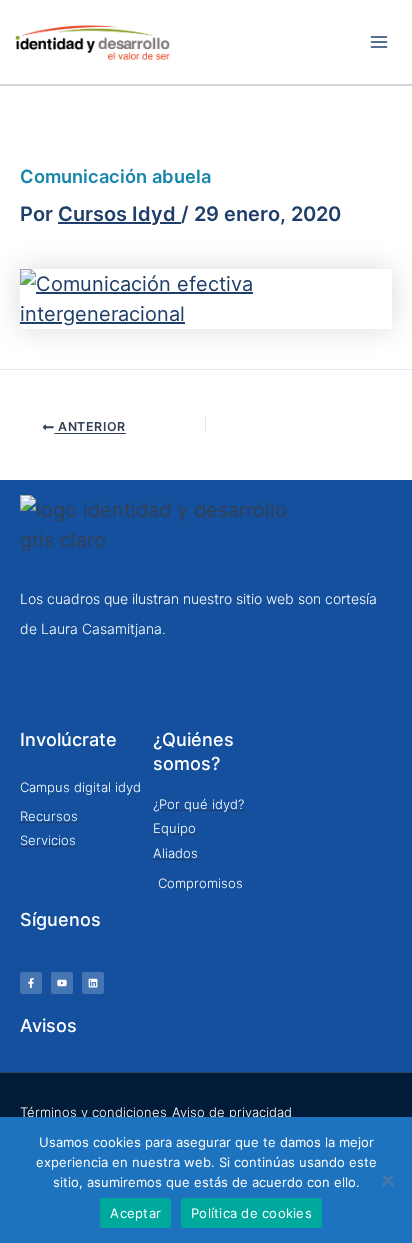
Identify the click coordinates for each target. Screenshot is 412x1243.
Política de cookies (251, 1213)
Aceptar (135, 1213)
